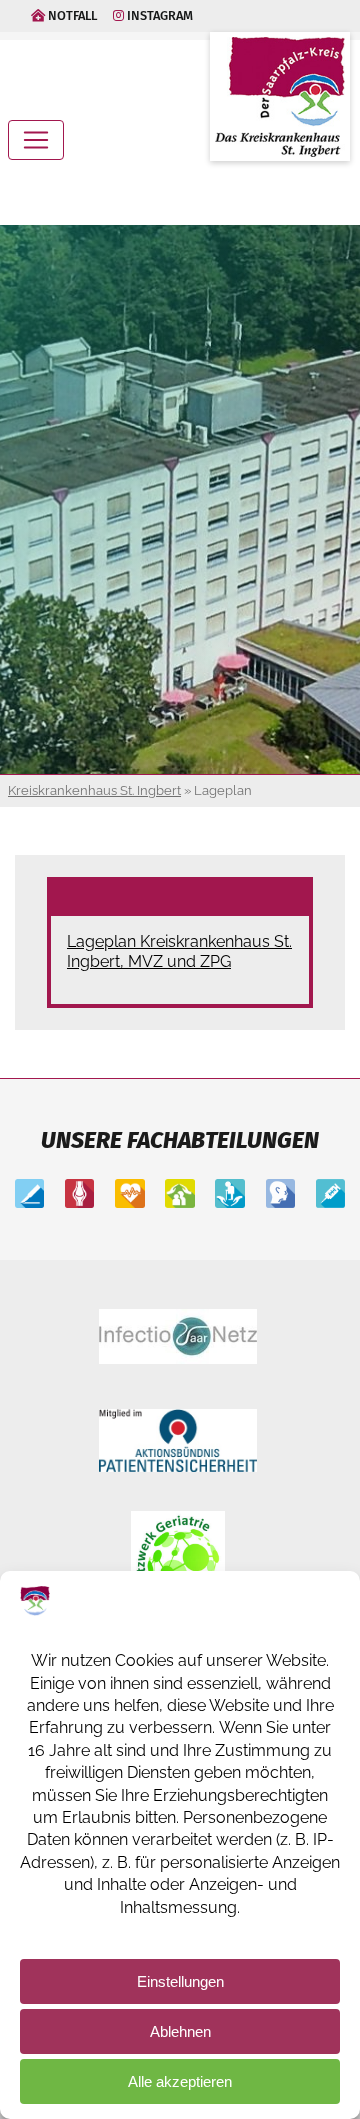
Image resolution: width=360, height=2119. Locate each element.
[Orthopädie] (79, 1195)
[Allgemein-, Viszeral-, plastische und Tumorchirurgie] (29, 1195)
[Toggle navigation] (36, 140)
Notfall (71, 15)
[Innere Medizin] (129, 1195)
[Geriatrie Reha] (179, 1195)
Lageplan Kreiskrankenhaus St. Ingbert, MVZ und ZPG (179, 951)
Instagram (158, 15)
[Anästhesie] (330, 1195)
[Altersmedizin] (229, 1195)
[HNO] (280, 1195)
